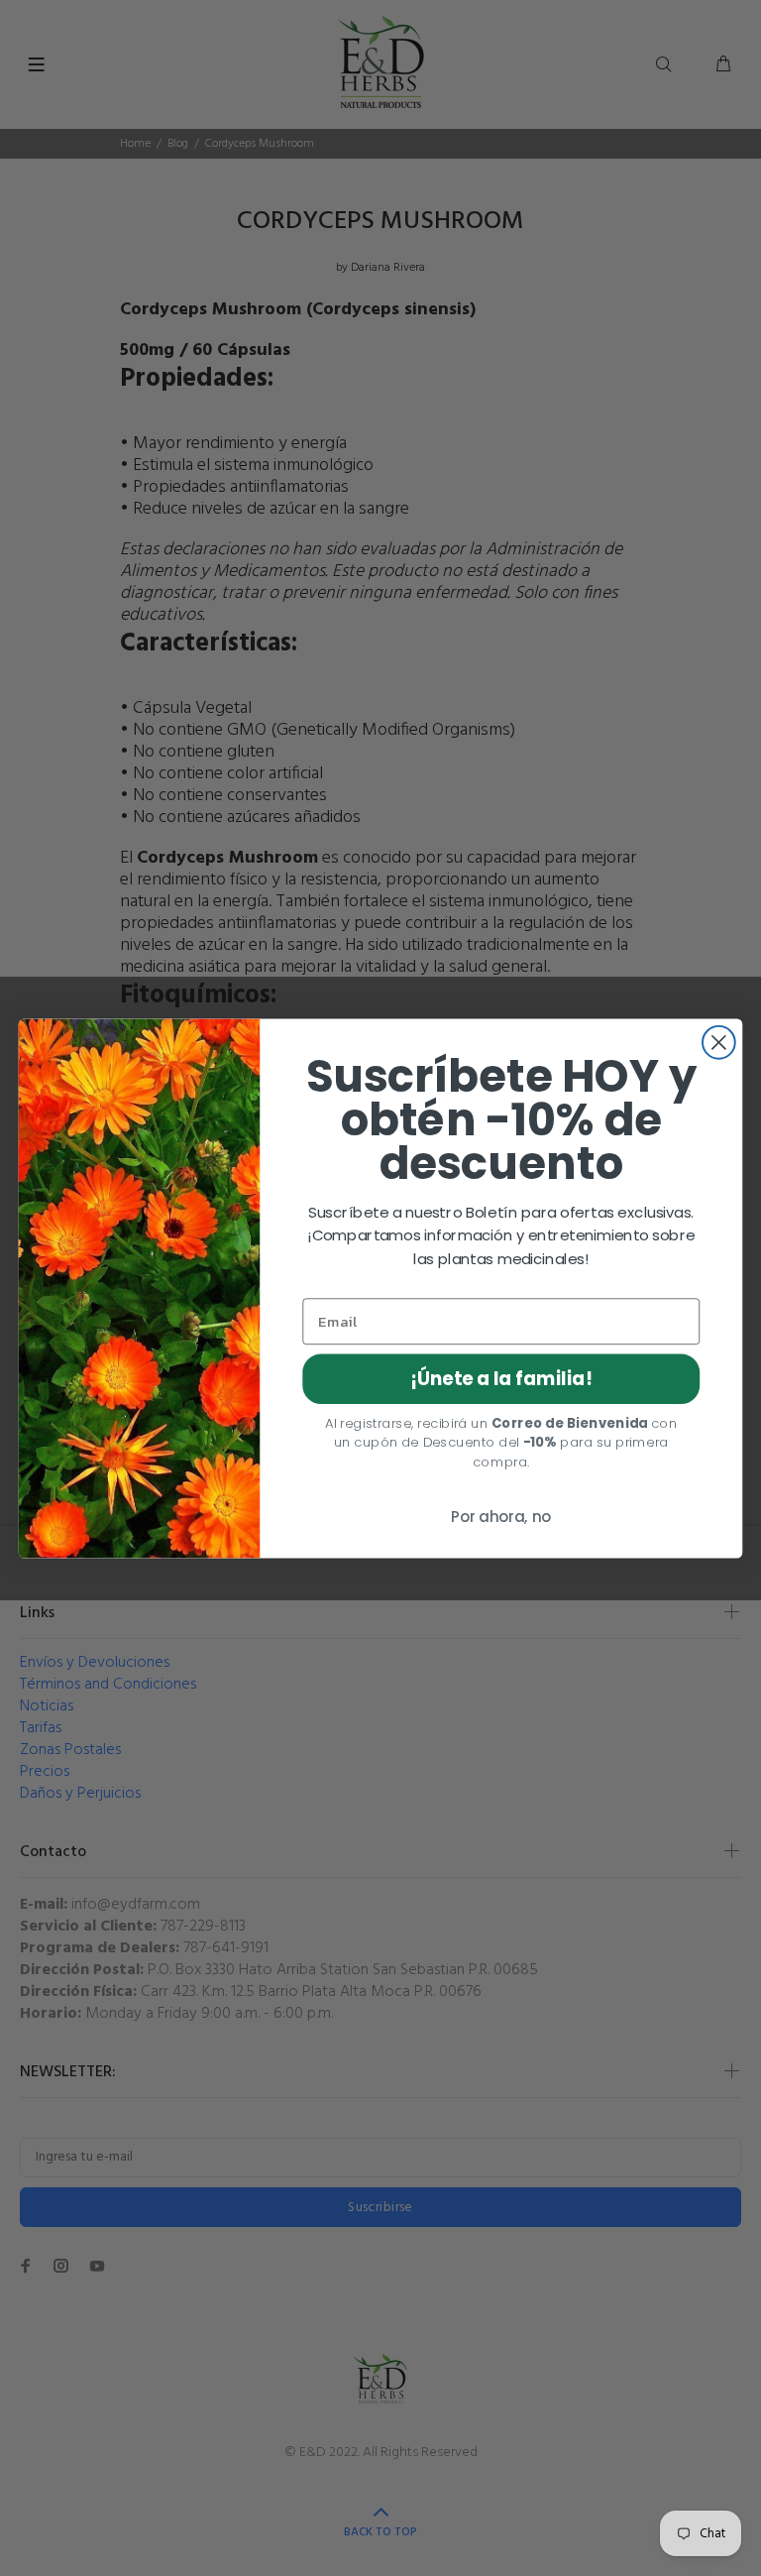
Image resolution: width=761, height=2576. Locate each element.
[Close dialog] (719, 1042)
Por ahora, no (501, 1517)
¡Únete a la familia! (501, 1378)
